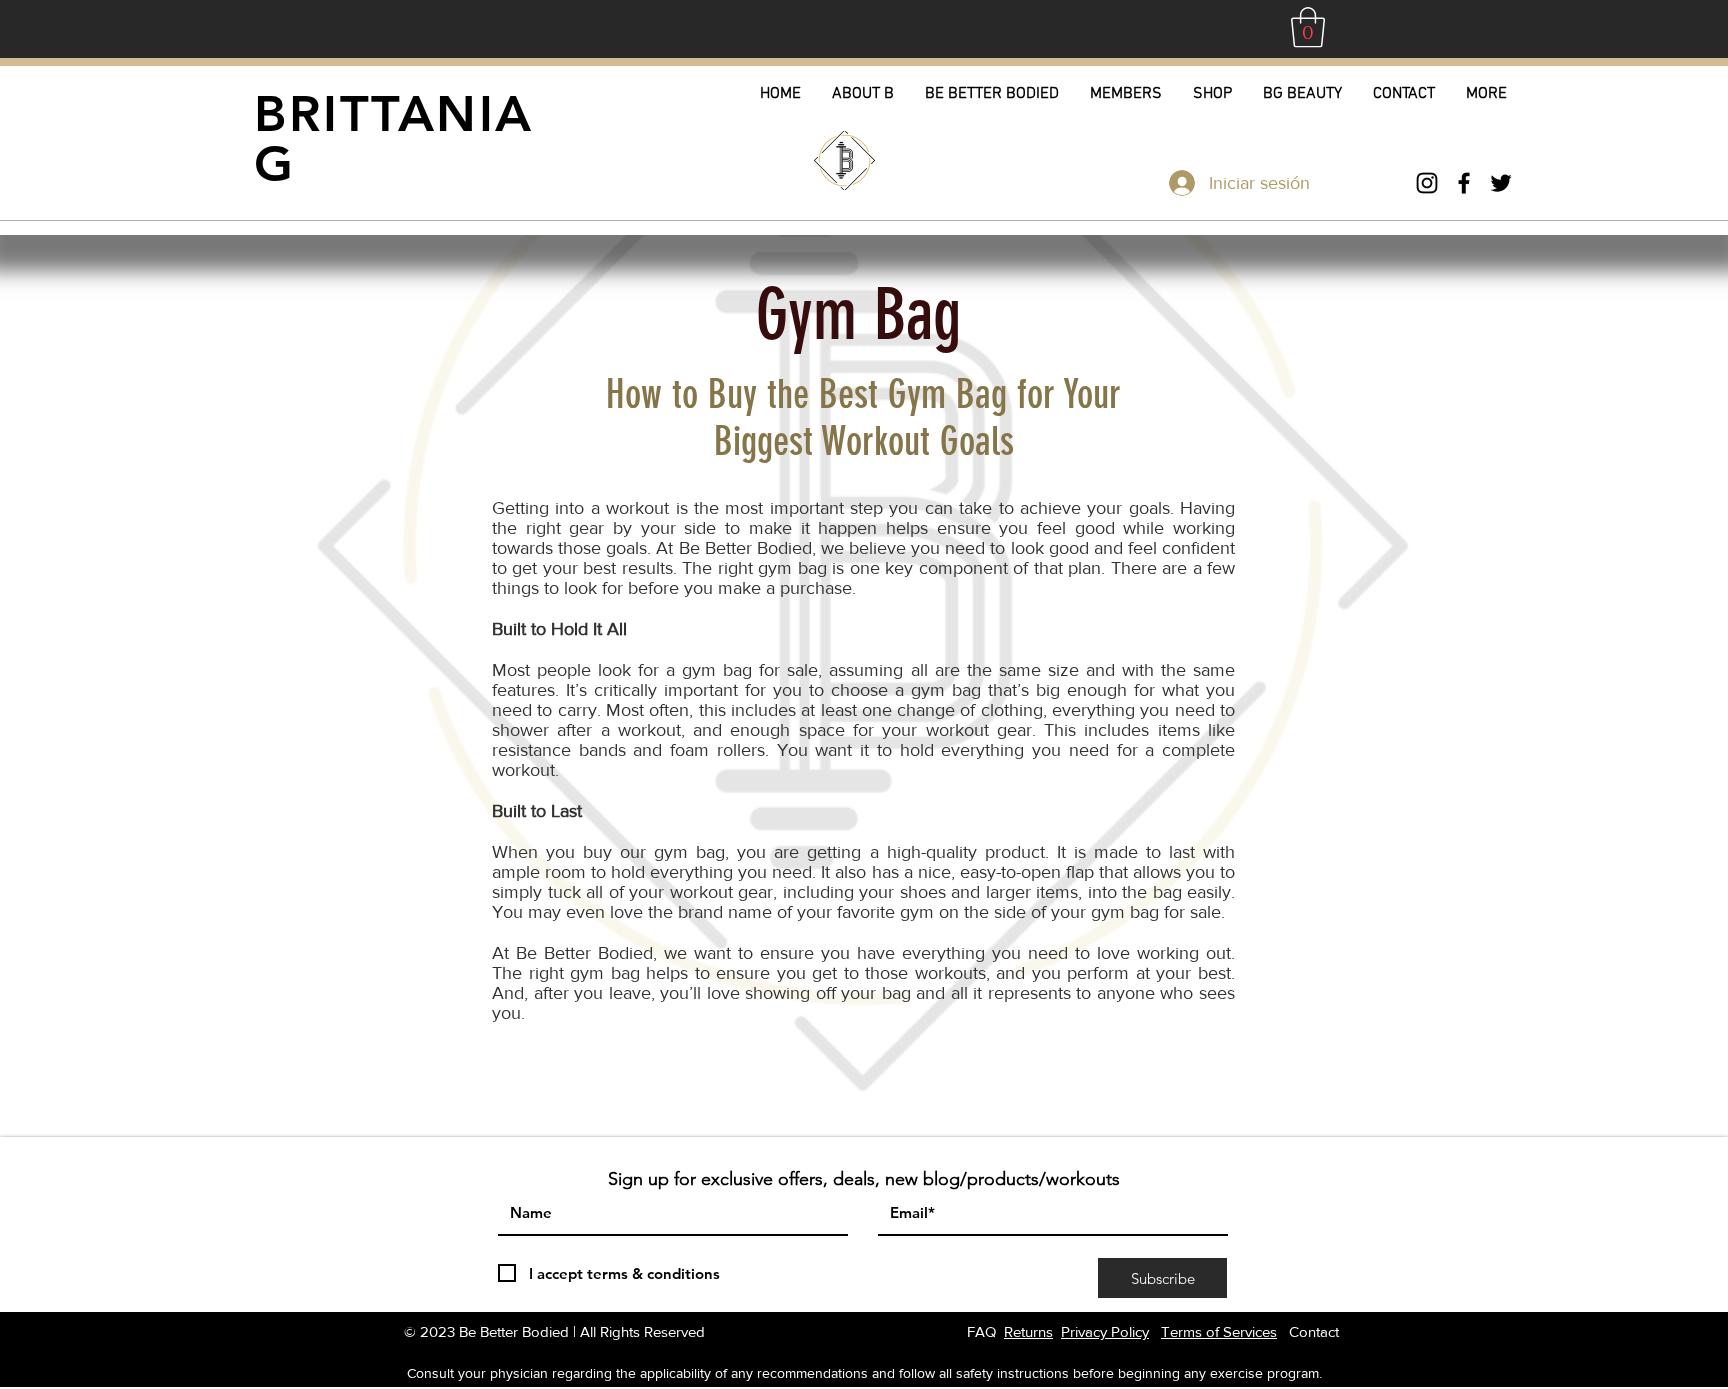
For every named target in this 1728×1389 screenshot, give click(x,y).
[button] (1308, 27)
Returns (1028, 1331)
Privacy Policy (1105, 1331)
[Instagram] (1427, 183)
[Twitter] (1501, 183)
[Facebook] (1464, 183)
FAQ (981, 1331)
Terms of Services (1219, 1331)
